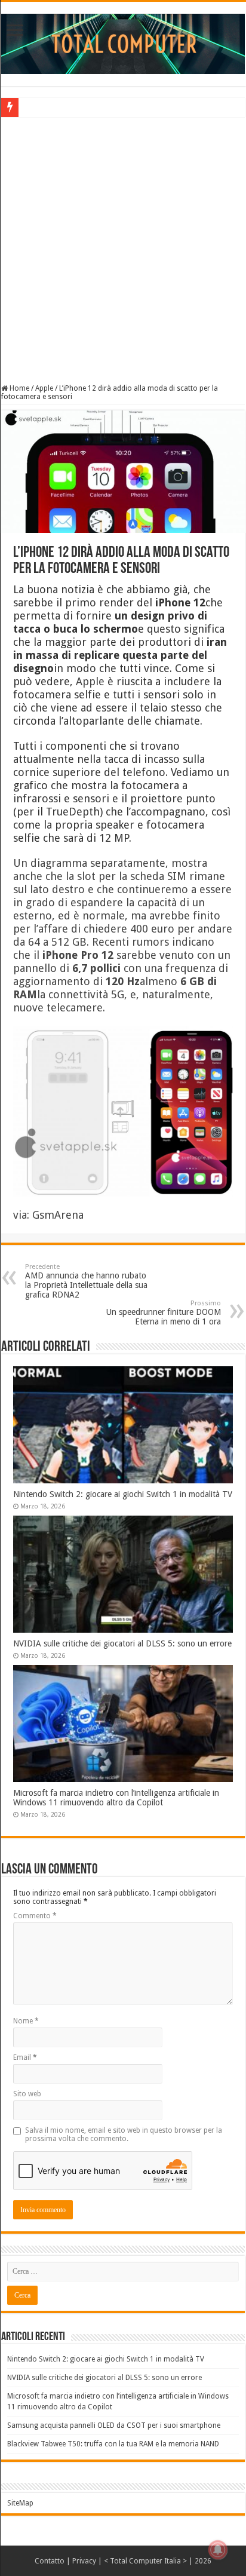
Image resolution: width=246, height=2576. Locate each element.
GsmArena (58, 1215)
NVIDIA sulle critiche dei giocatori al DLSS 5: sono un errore (122, 1643)
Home (19, 388)
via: (23, 1215)
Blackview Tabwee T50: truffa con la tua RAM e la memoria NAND (113, 2444)
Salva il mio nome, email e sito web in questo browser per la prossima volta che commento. (124, 2135)
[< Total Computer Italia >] (123, 43)
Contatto (50, 2561)
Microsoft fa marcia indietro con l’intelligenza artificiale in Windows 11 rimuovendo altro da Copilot (116, 1798)
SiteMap (20, 2503)
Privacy (84, 2561)
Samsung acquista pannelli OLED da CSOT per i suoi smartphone (114, 2425)
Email (25, 2057)
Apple (44, 388)
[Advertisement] (123, 249)
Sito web (27, 2094)
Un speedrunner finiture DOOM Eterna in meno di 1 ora (164, 1313)
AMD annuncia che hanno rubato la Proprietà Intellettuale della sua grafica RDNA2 (86, 1281)
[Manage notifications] (218, 2550)
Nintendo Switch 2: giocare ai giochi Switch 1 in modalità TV (123, 1494)
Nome (26, 2021)
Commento (35, 1916)
